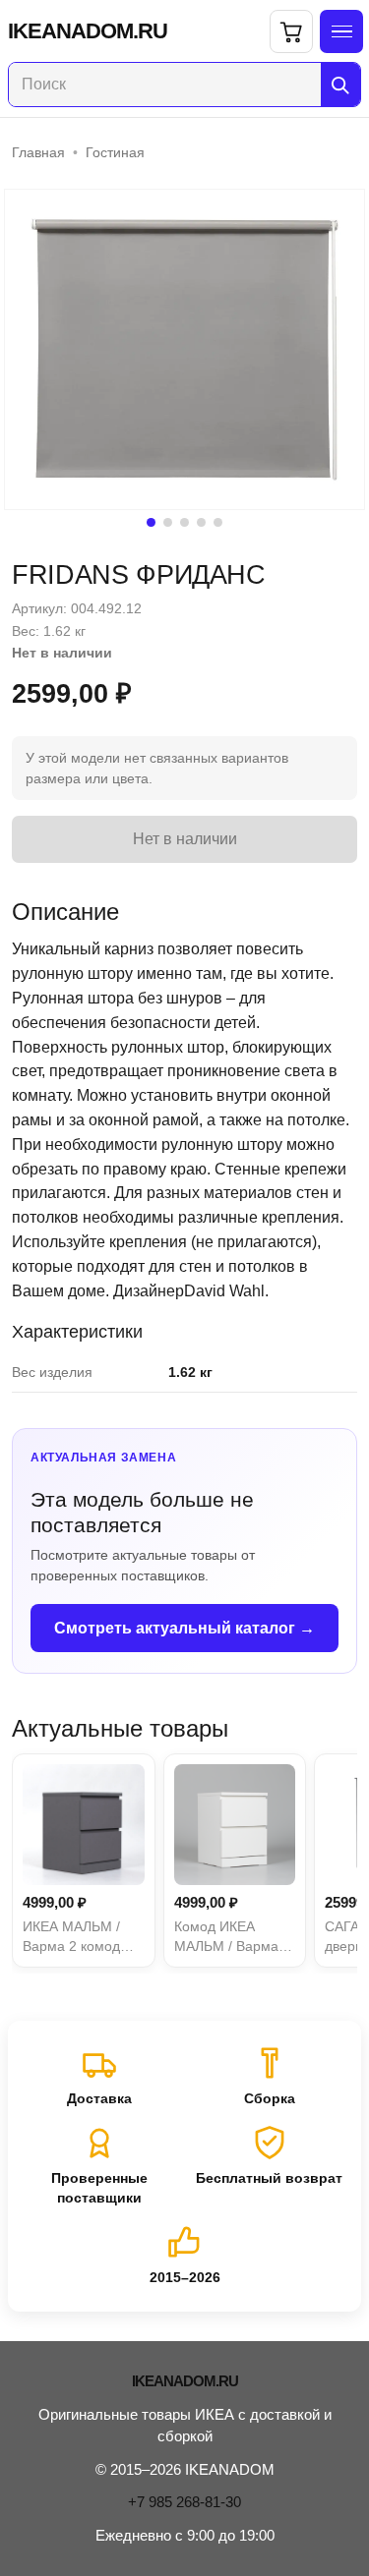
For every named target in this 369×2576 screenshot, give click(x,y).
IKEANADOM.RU (88, 31)
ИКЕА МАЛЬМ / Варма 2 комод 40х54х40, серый (77, 1938)
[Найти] (340, 85)
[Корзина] (291, 31)
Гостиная (115, 152)
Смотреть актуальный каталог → (184, 1628)
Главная (38, 152)
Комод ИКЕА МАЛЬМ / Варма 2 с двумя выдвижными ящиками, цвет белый (232, 1938)
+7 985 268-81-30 (184, 2502)
